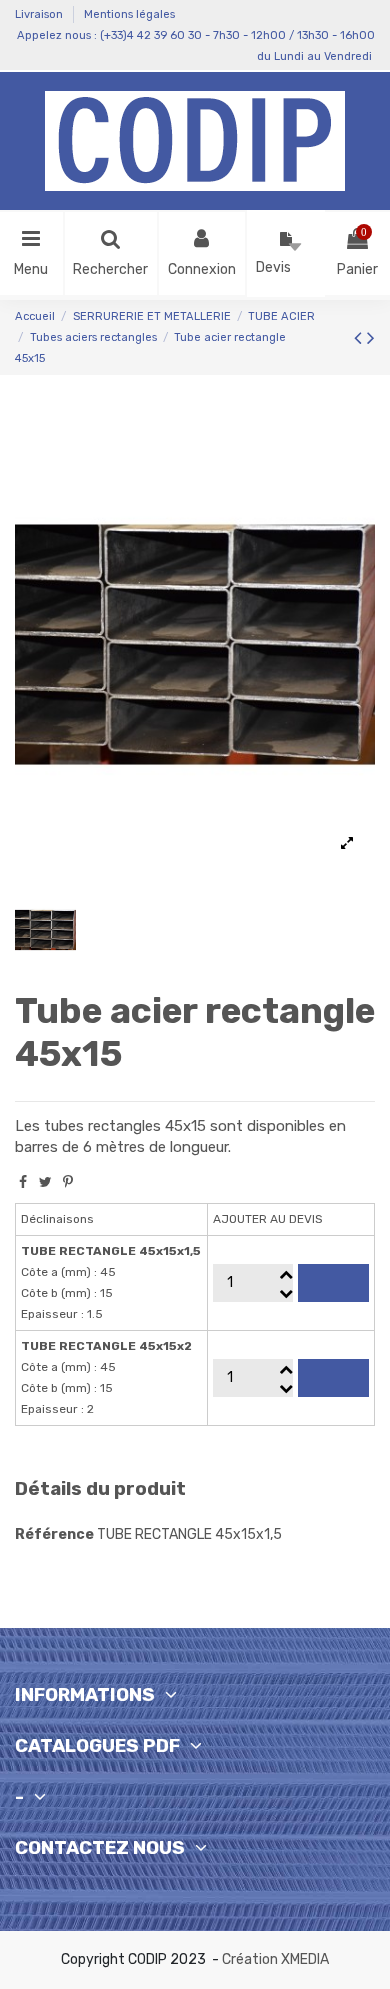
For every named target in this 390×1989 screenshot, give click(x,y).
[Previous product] (360, 337)
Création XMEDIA (275, 1959)
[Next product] (371, 337)
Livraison (40, 14)
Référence (54, 1534)
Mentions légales (129, 14)
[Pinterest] (68, 1182)
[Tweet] (45, 1182)
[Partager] (23, 1182)
